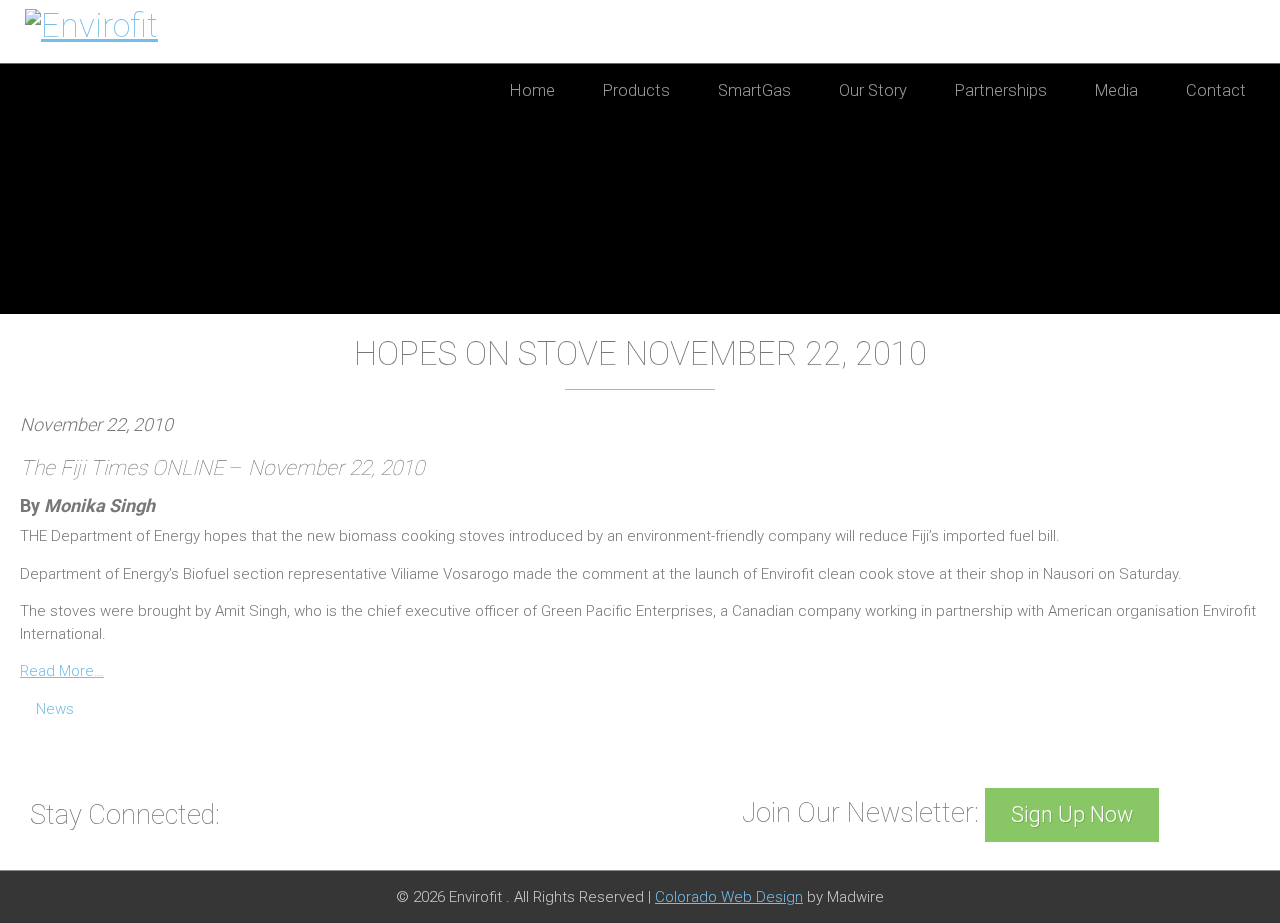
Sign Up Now (1072, 814)
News (55, 709)
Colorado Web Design (729, 897)
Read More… (62, 671)
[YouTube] (246, 813)
